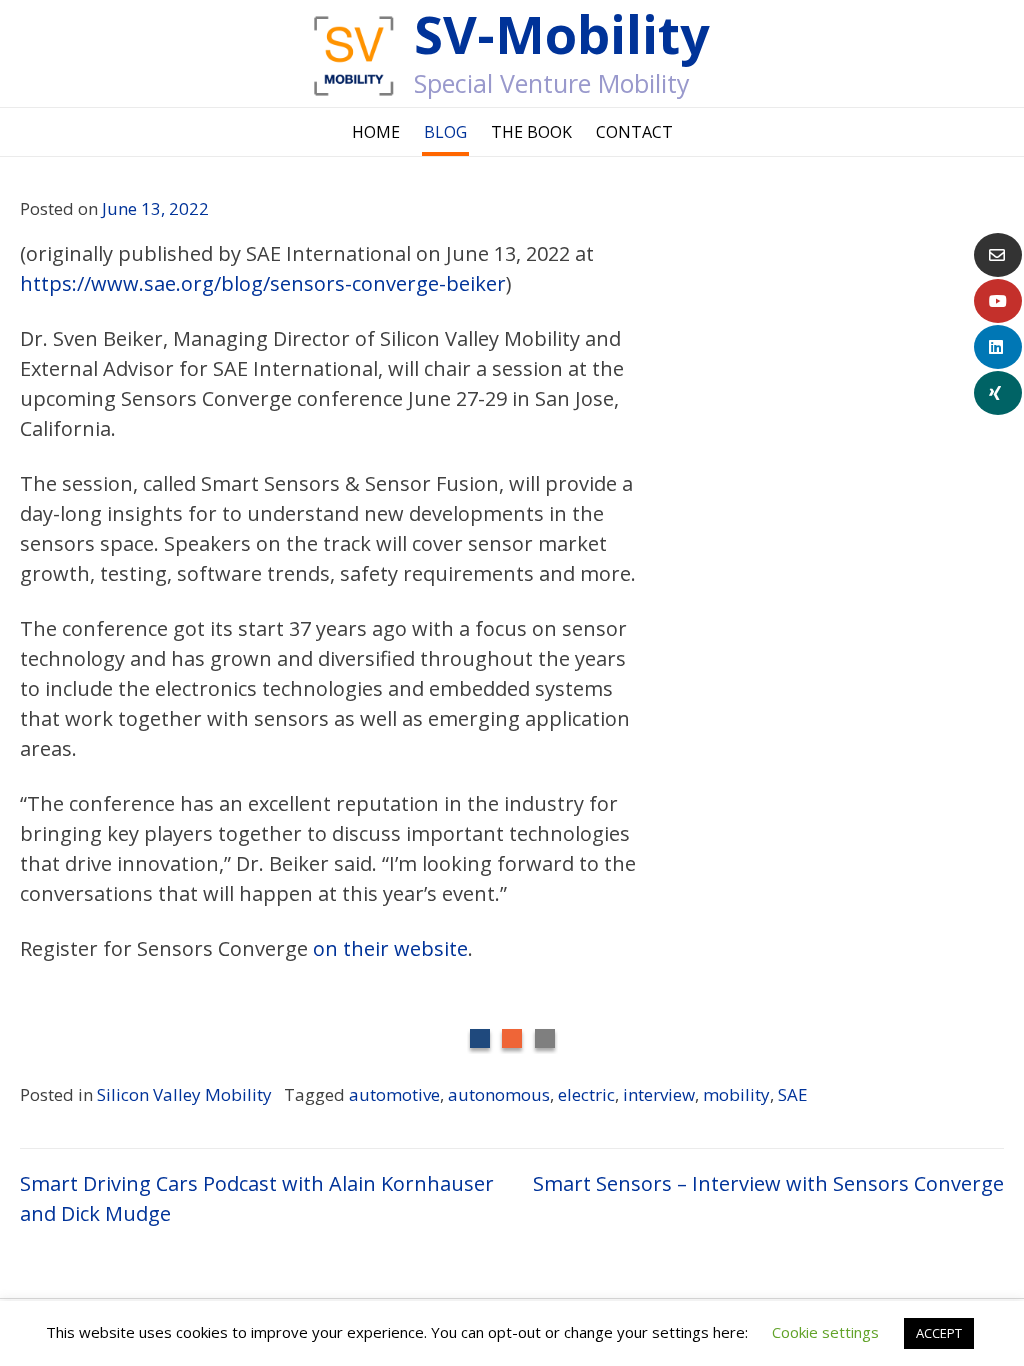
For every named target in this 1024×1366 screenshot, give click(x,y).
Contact (634, 132)
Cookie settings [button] (825, 1332)
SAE (793, 1094)
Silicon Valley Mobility (184, 1094)
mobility (736, 1094)
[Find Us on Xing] (998, 393)
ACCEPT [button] (939, 1333)
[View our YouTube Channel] (998, 301)
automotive (394, 1094)
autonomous (499, 1094)
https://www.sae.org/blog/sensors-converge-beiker (263, 283)
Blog (445, 132)
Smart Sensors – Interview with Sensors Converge (768, 1183)
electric (586, 1094)
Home (376, 132)
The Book (531, 132)
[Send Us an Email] (998, 255)
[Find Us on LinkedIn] (998, 347)
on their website (390, 948)
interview (659, 1094)
